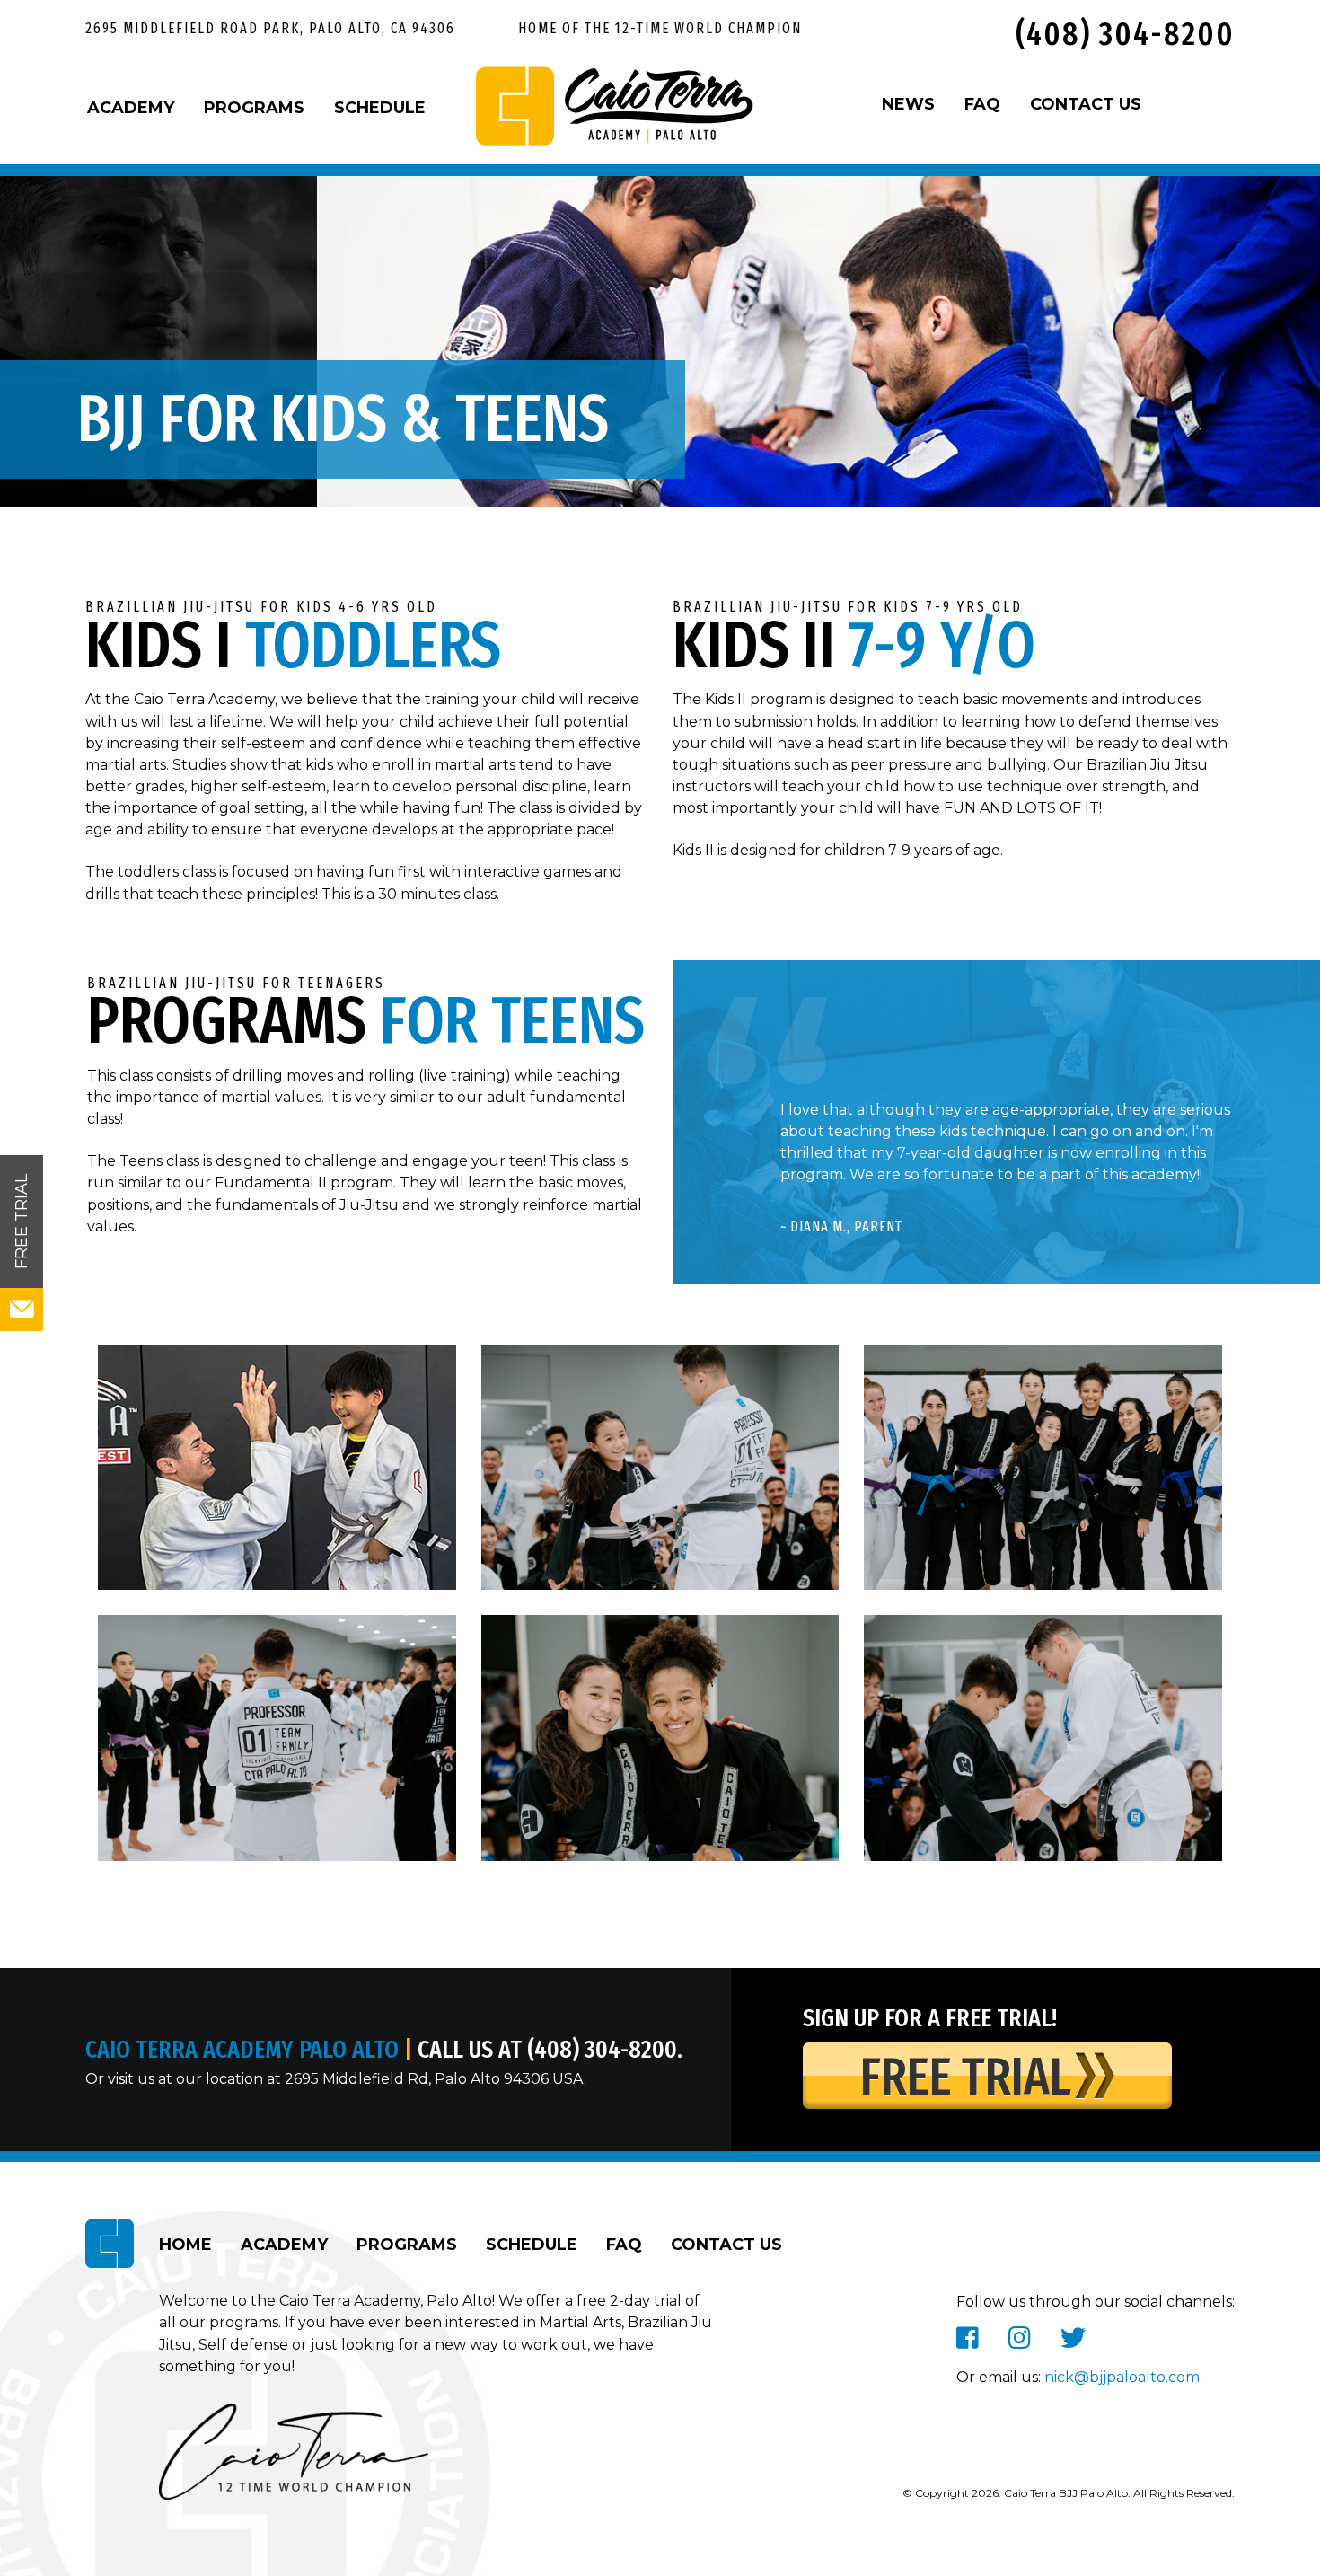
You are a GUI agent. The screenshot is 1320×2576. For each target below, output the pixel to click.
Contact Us (726, 2245)
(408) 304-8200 (1121, 34)
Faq (624, 2245)
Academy (131, 108)
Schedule (380, 108)
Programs (254, 108)
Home (185, 2245)
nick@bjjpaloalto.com (1122, 2377)
